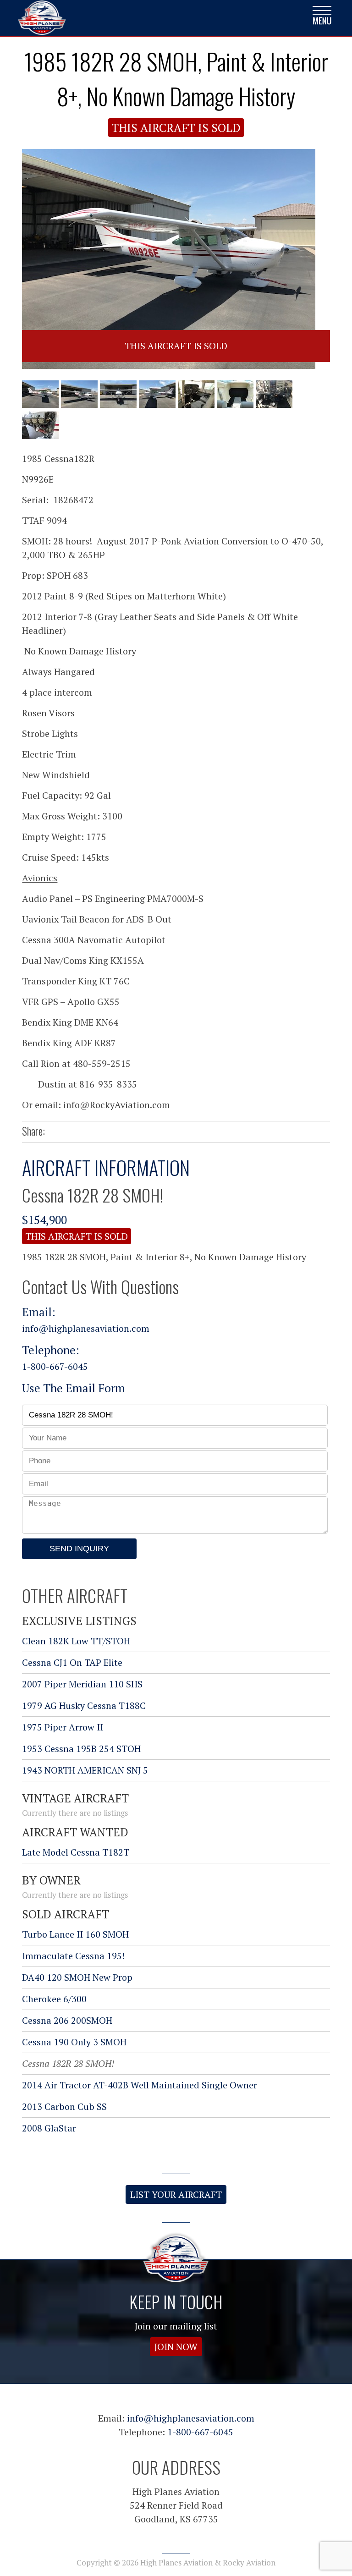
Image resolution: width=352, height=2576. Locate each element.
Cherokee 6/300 (54, 1999)
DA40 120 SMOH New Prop (77, 1977)
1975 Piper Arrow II (63, 1727)
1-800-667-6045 (55, 1366)
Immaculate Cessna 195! (73, 1956)
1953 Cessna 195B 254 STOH (81, 1749)
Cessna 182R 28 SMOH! (68, 2063)
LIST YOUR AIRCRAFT (176, 2194)
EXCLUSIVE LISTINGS (79, 1621)
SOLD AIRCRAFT (66, 1914)
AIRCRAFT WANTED (75, 1832)
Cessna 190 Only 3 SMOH (74, 2042)
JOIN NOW (176, 2347)
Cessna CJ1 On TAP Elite (72, 1662)
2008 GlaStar (49, 2128)
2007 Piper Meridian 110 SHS (82, 1684)
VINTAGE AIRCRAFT (75, 1798)
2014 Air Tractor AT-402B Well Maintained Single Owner (140, 2085)
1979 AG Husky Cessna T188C (84, 1705)
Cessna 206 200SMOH (67, 2020)
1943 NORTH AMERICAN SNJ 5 (85, 1770)
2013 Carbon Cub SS (64, 2106)
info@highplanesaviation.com (86, 1328)
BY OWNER (51, 1880)
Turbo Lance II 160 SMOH (75, 1934)
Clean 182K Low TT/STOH (76, 1641)
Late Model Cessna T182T (76, 1852)
